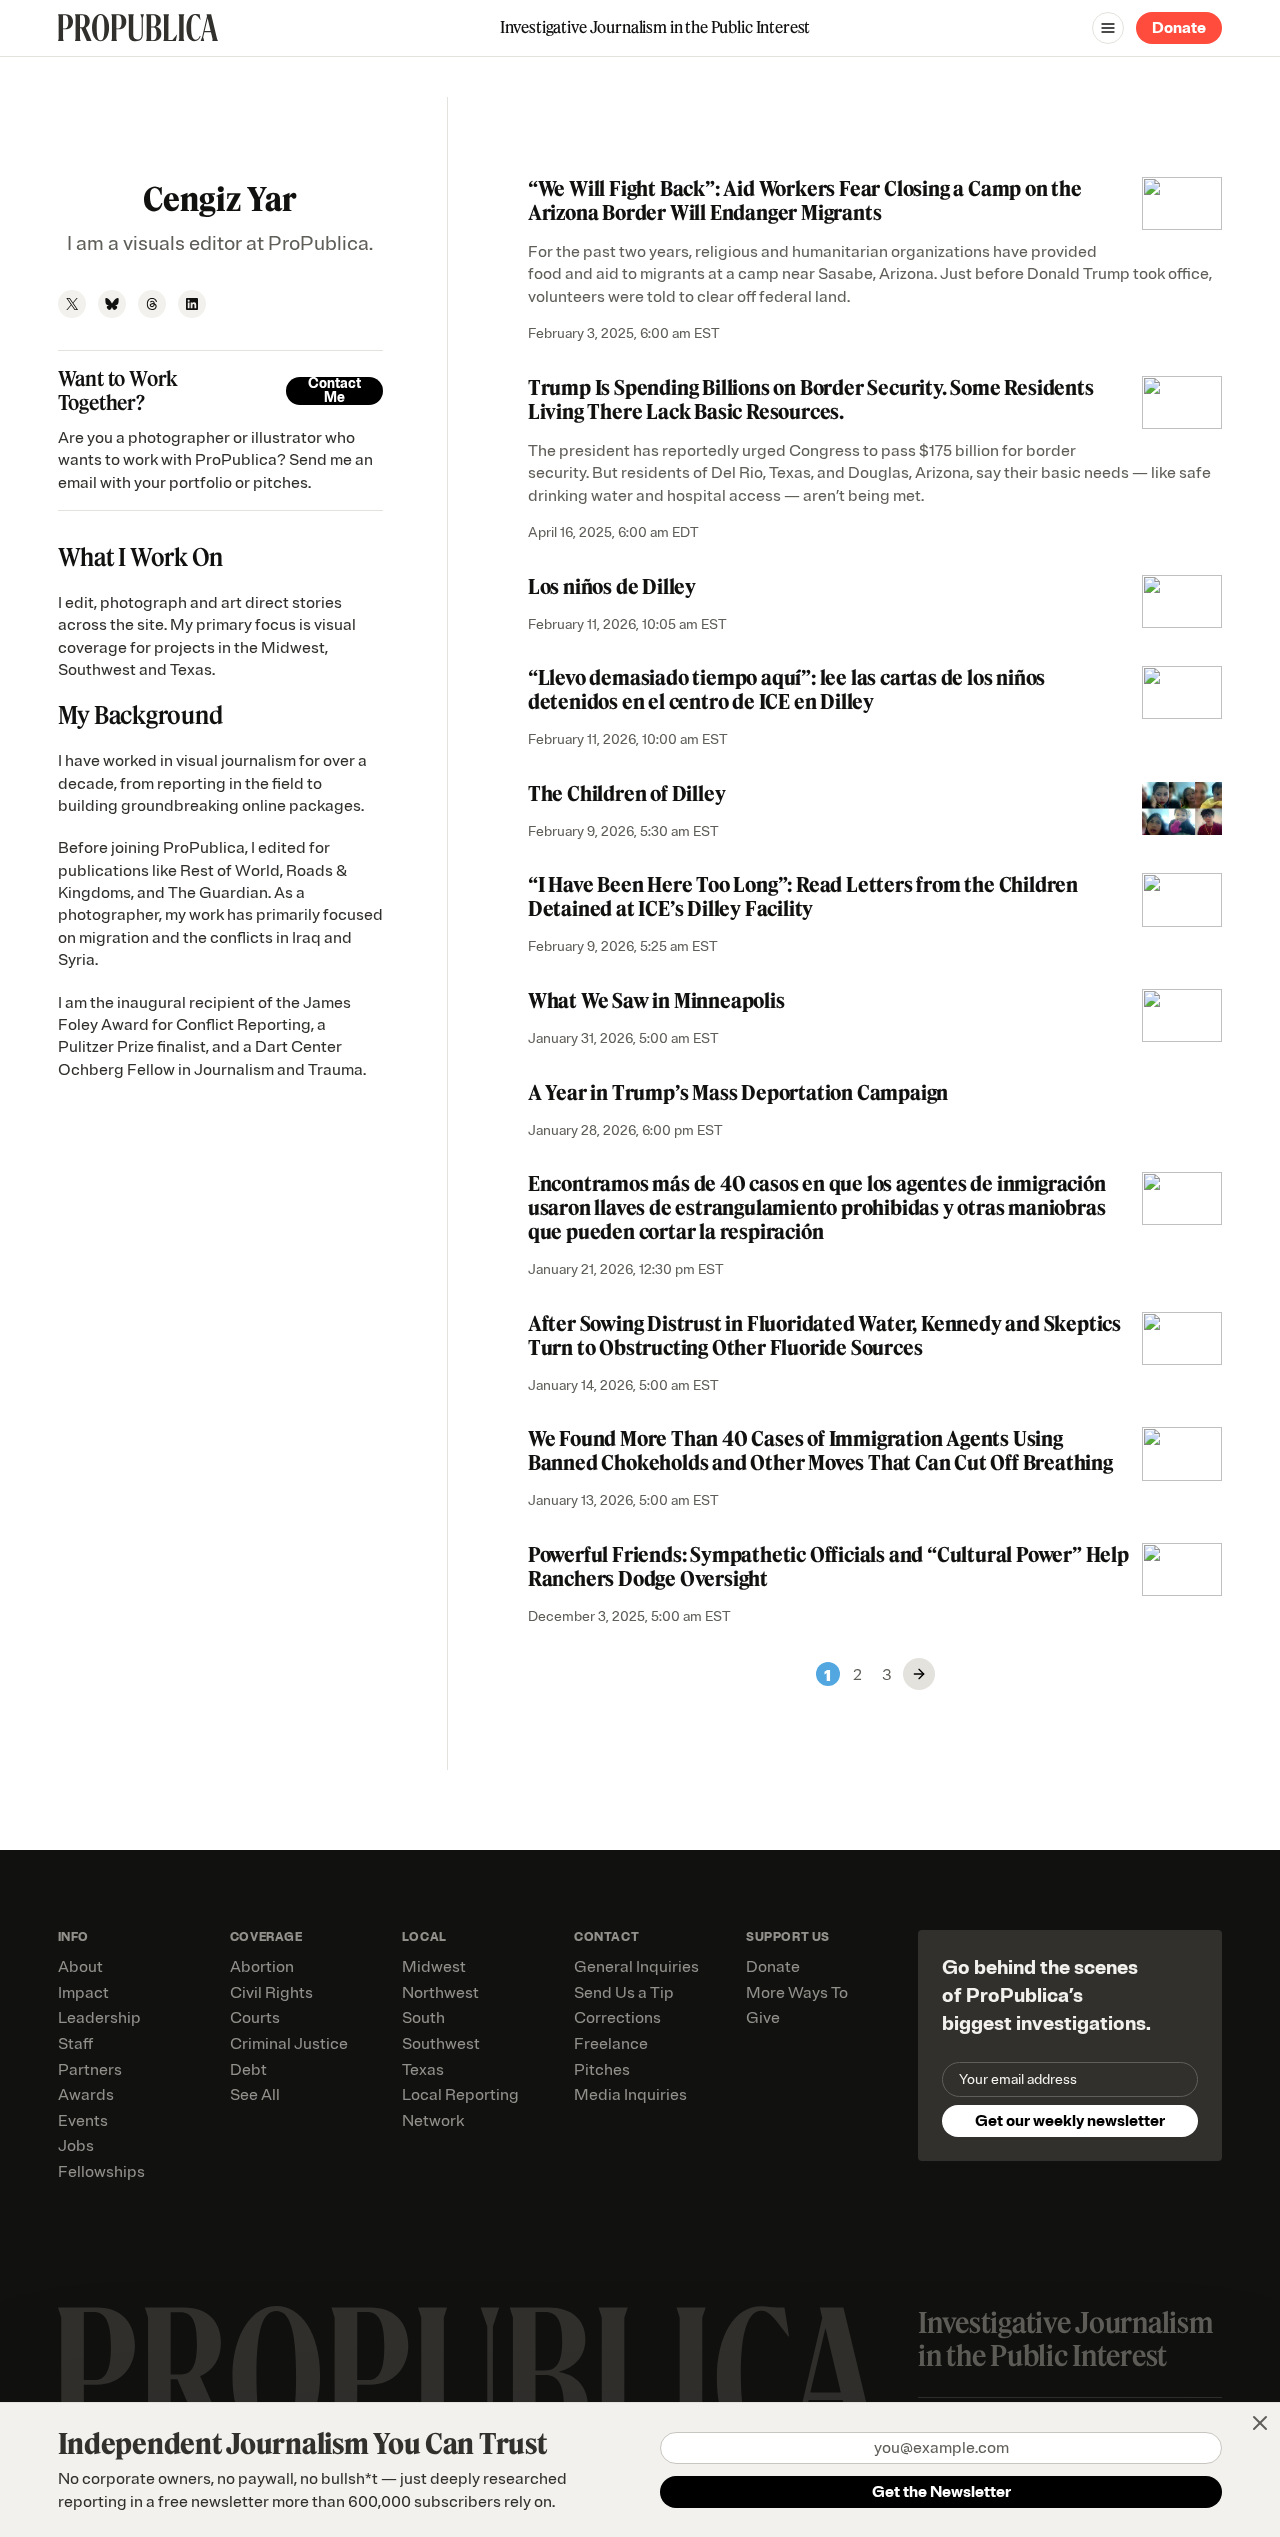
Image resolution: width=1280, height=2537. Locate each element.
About (80, 1967)
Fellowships (101, 2172)
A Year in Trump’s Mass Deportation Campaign (738, 1092)
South (423, 2018)
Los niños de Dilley (612, 586)
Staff (75, 2044)
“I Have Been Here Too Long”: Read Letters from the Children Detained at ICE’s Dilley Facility (803, 896)
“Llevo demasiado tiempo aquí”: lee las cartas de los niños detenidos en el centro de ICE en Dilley (786, 689)
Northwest (440, 1993)
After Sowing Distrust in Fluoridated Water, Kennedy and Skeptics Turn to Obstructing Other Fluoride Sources (824, 1335)
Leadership (99, 2018)
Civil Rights (271, 1993)
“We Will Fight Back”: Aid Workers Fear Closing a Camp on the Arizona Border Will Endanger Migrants (805, 200)
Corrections (617, 2018)
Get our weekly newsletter (1070, 2121)
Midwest (434, 1967)
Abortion (262, 1967)
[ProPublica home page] (468, 2376)
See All (255, 2095)
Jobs (76, 2146)
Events (83, 2121)
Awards (86, 2095)
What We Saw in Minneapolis (656, 1000)
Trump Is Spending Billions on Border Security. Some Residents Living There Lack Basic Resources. (811, 399)
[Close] (1260, 2423)
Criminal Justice (289, 2044)
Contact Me (334, 391)
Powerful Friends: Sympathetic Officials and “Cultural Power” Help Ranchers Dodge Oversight (828, 1566)
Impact (83, 1993)
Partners (90, 2070)
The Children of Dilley (627, 793)
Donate (1179, 28)
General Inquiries (636, 1967)
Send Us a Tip (624, 1993)
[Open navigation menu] (1108, 28)
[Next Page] (919, 1674)
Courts (255, 2018)
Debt (248, 2070)
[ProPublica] (138, 27)
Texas (423, 2070)
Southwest (441, 2044)
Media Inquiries (630, 2095)
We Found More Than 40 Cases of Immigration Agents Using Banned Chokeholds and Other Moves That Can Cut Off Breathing (820, 1450)
